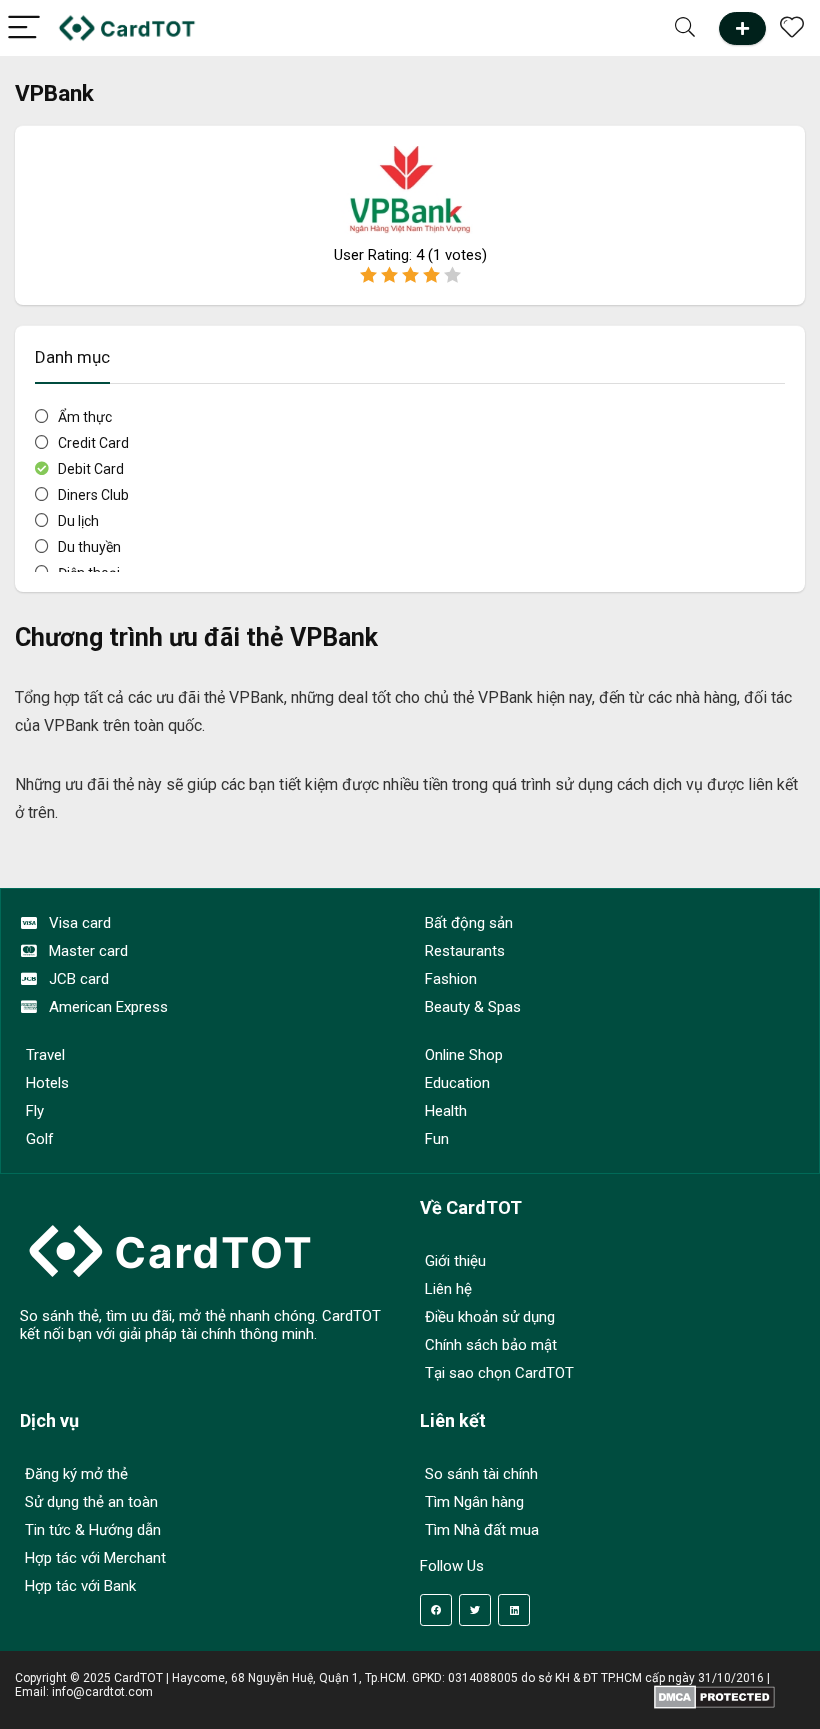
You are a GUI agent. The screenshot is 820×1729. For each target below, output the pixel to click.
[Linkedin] (514, 1610)
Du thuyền (89, 547)
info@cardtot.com (102, 1692)
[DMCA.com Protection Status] (714, 1692)
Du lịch (78, 521)
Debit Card (91, 469)
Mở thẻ (742, 28)
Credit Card (93, 443)
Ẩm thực (85, 417)
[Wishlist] (792, 28)
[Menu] (24, 28)
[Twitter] (475, 1610)
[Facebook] (436, 1610)
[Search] (685, 28)
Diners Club (93, 495)
